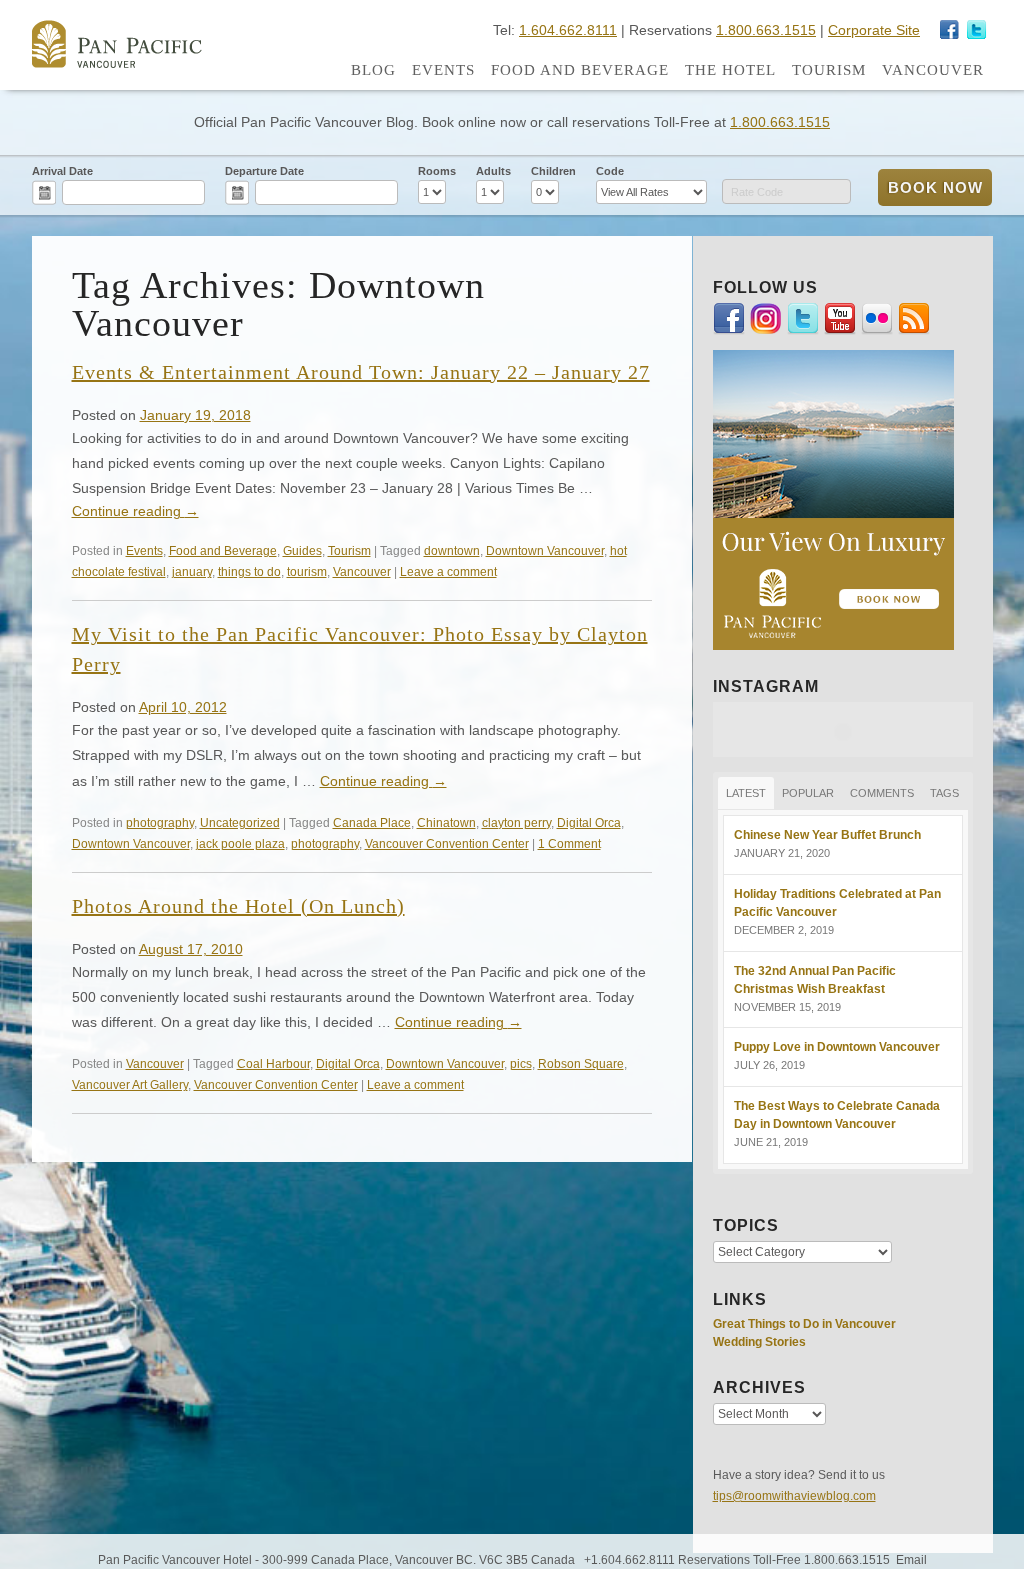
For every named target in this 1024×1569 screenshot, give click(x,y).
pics (521, 1063)
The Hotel (730, 70)
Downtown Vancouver (545, 550)
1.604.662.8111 (568, 30)
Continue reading (135, 511)
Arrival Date (62, 171)
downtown (452, 550)
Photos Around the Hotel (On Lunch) (238, 906)
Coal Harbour (273, 1063)
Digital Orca (589, 822)
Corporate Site (874, 30)
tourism (307, 571)
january (192, 571)
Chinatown (446, 822)
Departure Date (264, 171)
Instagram (977, 30)
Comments (882, 793)
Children (553, 171)
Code (610, 171)
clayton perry (516, 822)
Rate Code (757, 192)
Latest (746, 793)
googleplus (950, 30)
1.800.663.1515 (766, 30)
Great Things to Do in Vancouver (804, 1324)
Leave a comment (448, 571)
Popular (808, 793)
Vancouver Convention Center (447, 843)
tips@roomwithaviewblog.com (794, 1496)
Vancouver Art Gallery (130, 1084)
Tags (944, 793)
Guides (302, 550)
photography (160, 822)
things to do (249, 571)
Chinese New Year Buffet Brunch (827, 835)
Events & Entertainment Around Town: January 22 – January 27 (361, 372)
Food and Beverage (580, 70)
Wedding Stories (759, 1342)
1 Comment (569, 843)
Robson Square (581, 1063)
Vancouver (933, 70)
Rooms (437, 171)
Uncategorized (240, 822)
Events (443, 70)
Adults (493, 171)
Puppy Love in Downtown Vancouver (837, 1047)
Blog (373, 70)
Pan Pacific (117, 44)
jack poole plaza (240, 843)
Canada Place (372, 822)
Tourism (829, 70)
